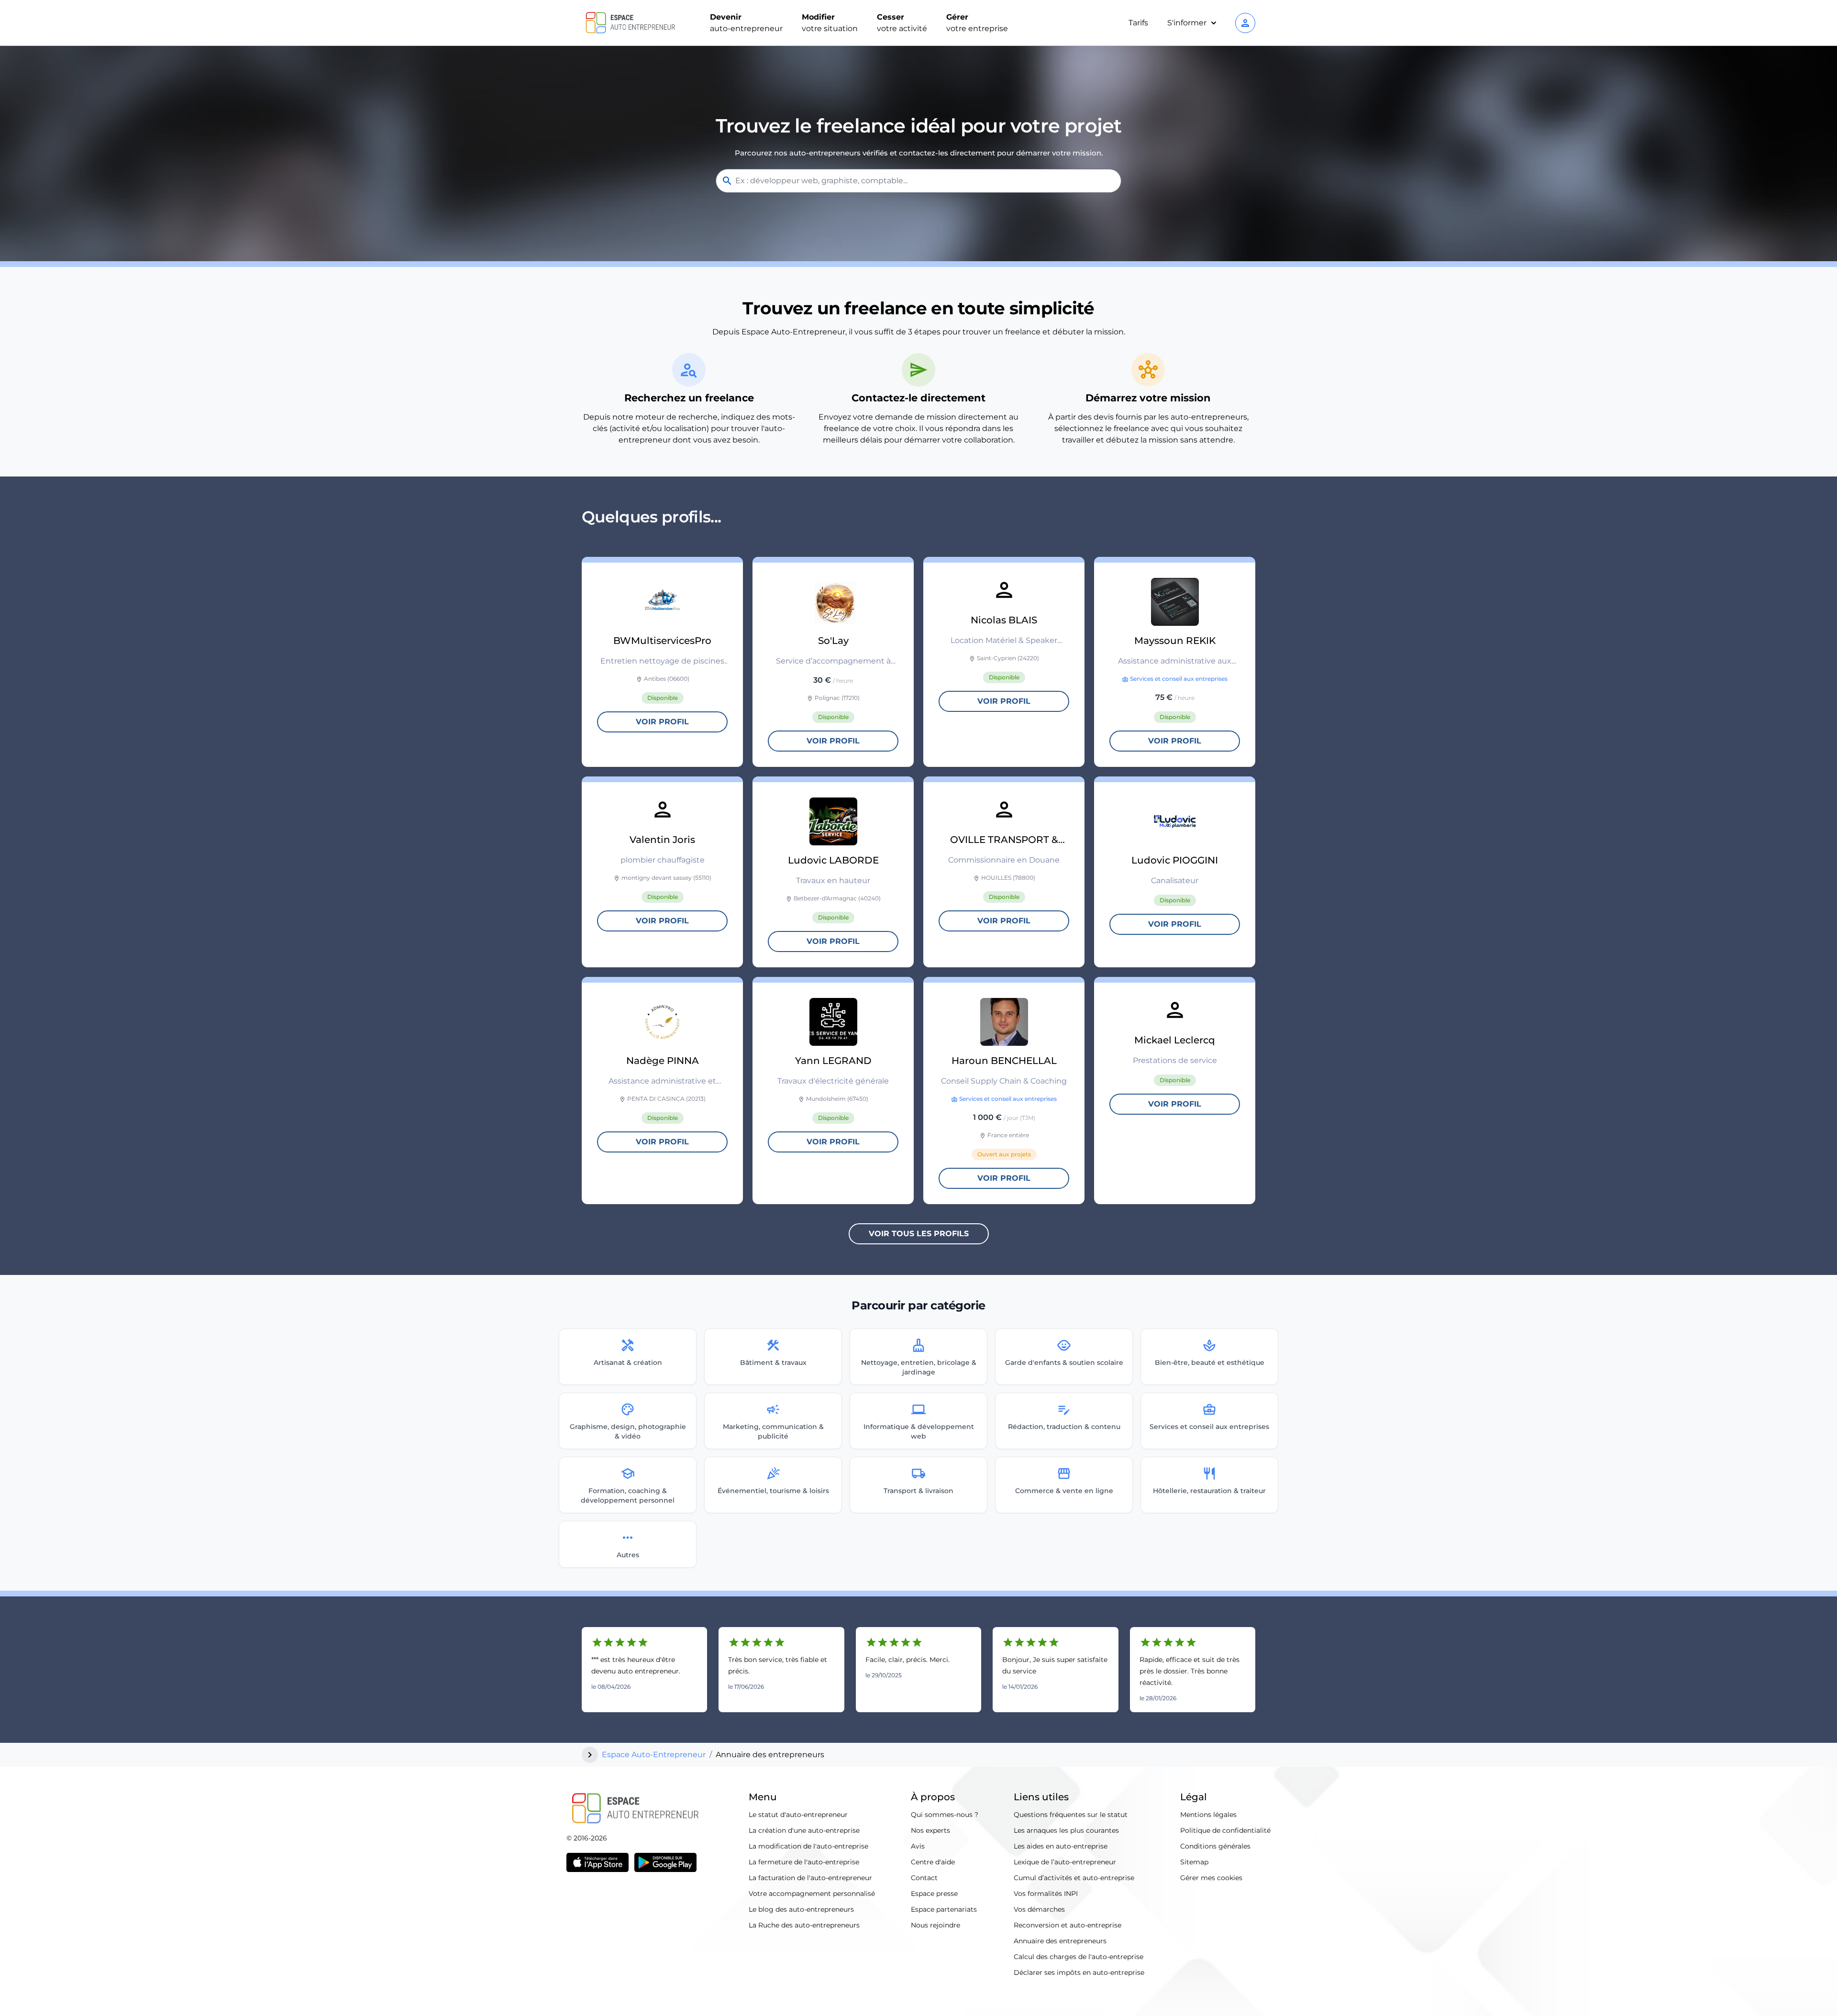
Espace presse (934, 1894)
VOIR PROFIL (662, 722)
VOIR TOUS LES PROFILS (919, 1234)
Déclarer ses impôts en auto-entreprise (1079, 1972)
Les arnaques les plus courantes (1066, 1830)
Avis (918, 1846)
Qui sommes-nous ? (945, 1815)
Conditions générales (1215, 1846)
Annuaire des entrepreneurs (1060, 1941)
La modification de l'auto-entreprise (808, 1846)
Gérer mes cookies (1211, 1878)
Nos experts (930, 1830)
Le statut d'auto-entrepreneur (798, 1815)
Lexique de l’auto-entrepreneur (1065, 1862)
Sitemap (1194, 1862)
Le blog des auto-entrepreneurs (801, 1909)
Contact (924, 1878)
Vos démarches (1039, 1909)
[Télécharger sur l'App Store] (598, 1862)
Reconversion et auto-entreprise (1068, 1925)
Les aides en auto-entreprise (1061, 1846)
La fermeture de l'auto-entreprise (804, 1862)
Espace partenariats (944, 1909)
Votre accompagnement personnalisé (812, 1894)
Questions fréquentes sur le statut (1071, 1815)
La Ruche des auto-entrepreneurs (804, 1925)
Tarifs (1138, 23)
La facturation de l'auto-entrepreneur (810, 1878)
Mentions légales (1208, 1815)
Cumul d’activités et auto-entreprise (1074, 1878)
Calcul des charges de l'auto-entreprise (1079, 1957)
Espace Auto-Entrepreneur (654, 1755)
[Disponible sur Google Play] (665, 1862)
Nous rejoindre (935, 1925)
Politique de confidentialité (1225, 1830)
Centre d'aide (933, 1862)
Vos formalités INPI (1046, 1894)
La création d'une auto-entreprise (804, 1830)
